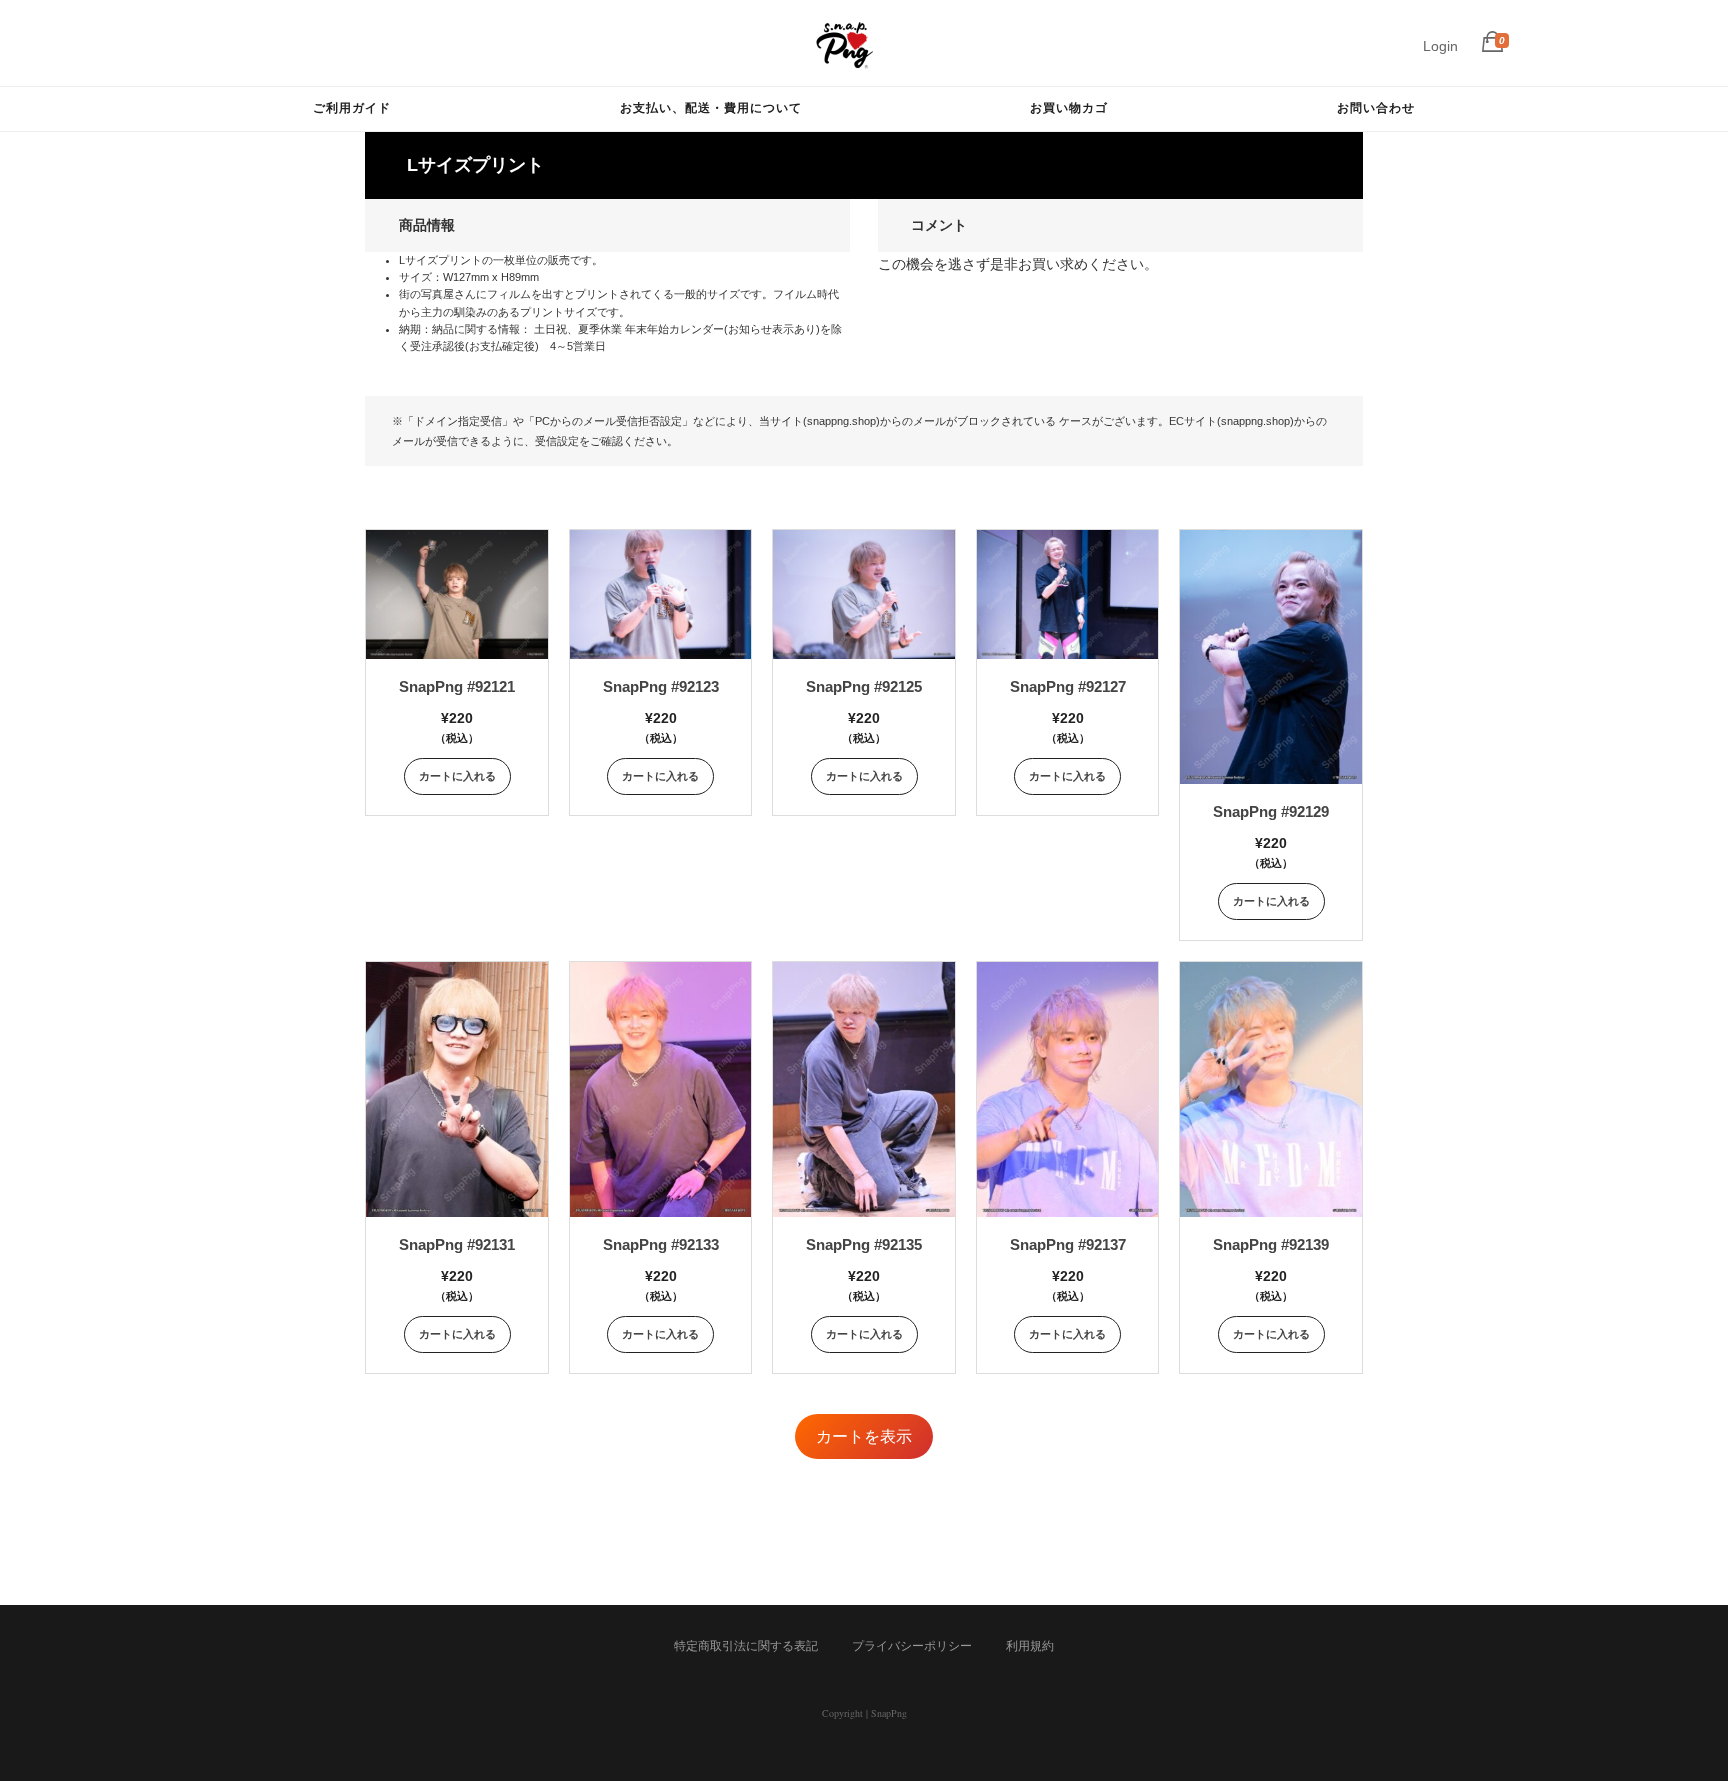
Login (1440, 46)
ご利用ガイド (352, 107)
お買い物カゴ (1069, 107)
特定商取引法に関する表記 (746, 1646)
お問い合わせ (1376, 107)
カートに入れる (457, 776)
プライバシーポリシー (912, 1646)
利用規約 (1030, 1646)
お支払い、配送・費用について (711, 107)
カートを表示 (864, 1436)
